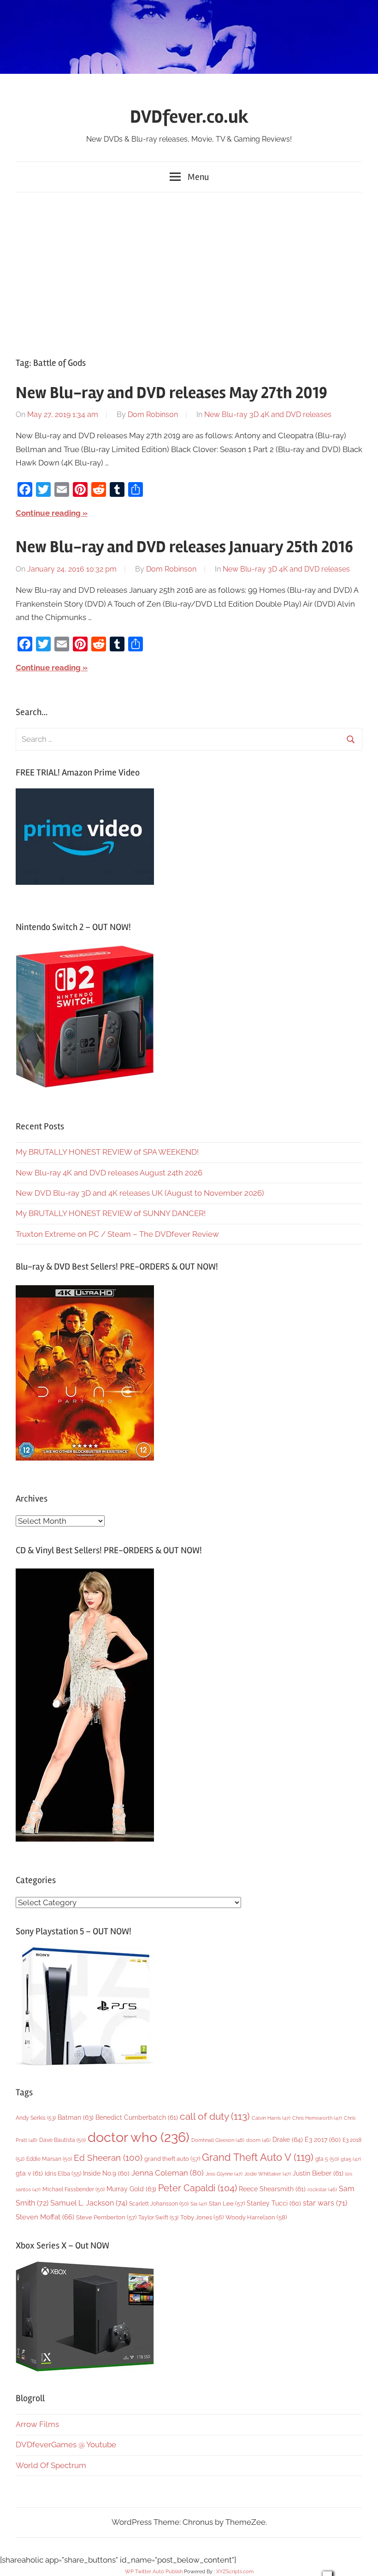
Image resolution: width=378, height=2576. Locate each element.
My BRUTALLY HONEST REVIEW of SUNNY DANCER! (111, 1213)
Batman (76, 2117)
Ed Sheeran (108, 2158)
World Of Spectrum (51, 2465)
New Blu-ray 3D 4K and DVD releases (268, 414)
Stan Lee (227, 2203)
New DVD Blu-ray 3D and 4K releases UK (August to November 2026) (140, 1193)
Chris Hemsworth (317, 2118)
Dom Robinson (153, 414)
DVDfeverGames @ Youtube (66, 2445)
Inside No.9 (106, 2173)
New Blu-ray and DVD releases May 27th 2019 (171, 393)
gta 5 (327, 2159)
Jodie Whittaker (268, 2174)
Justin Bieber (318, 2173)
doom (258, 2140)
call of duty (215, 2116)
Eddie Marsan (49, 2159)
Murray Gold (131, 2189)
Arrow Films (37, 2424)
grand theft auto (172, 2159)
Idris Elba (63, 2173)
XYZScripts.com (235, 2572)
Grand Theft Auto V (258, 2157)
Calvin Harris (271, 2118)
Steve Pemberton (106, 2217)
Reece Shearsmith (272, 2189)
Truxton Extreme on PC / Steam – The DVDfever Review (117, 1234)
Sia (199, 2204)
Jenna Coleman (168, 2173)
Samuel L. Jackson (89, 2203)
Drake (288, 2139)
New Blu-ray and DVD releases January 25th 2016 (184, 547)
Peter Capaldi (198, 2188)
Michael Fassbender (74, 2189)
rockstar (322, 2189)
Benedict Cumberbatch (137, 2117)
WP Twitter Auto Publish (154, 2572)
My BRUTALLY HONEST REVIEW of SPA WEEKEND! (107, 1152)
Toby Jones (202, 2217)
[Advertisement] (189, 273)
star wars (325, 2203)
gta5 (351, 2159)
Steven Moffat (45, 2217)
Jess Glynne (224, 2174)
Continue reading (48, 513)
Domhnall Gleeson (218, 2140)
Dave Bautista (62, 2140)
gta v (29, 2173)
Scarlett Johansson (159, 2204)
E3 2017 (323, 2140)
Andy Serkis (36, 2118)
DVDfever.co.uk (189, 117)
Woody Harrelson (256, 2217)
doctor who (139, 2137)
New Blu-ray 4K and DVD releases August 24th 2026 (109, 1173)
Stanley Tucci (274, 2203)
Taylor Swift (158, 2217)
